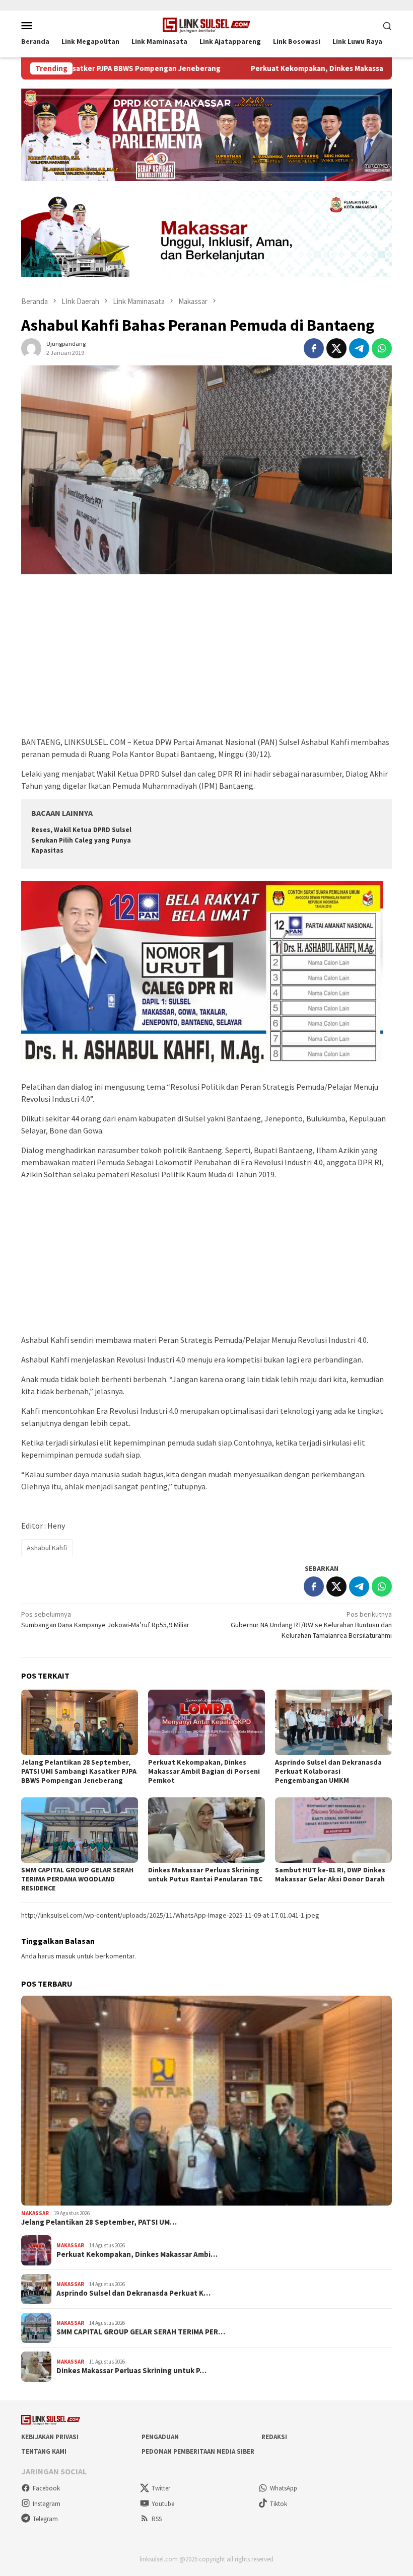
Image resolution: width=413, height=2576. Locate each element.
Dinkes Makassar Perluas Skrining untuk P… (131, 2371)
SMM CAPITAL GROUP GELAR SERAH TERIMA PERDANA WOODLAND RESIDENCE (77, 1879)
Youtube (163, 2504)
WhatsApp (284, 2488)
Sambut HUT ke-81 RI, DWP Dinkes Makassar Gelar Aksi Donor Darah (330, 1874)
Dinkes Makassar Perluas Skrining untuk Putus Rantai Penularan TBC (205, 1874)
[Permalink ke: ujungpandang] (31, 348)
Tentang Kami (44, 2451)
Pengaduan (160, 2437)
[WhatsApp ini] (382, 348)
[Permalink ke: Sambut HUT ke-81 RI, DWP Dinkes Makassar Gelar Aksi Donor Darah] (333, 1830)
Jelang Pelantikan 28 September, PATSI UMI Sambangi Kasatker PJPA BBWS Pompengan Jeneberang (79, 1771)
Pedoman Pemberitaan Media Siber (198, 2451)
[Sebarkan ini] (314, 348)
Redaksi (274, 2437)
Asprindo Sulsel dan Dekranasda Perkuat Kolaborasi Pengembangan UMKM (328, 1771)
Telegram (45, 2519)
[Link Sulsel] (207, 24)
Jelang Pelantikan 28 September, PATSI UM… (99, 2222)
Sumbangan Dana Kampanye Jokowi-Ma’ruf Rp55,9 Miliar (105, 1619)
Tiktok (279, 2504)
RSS (157, 2519)
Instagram (47, 2504)
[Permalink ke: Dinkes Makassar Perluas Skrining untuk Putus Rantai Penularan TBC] (206, 1830)
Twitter (161, 2488)
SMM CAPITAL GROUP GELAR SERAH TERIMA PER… (141, 2332)
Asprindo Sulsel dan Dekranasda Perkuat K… (133, 2293)
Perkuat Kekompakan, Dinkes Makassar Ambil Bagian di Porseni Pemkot (204, 1771)
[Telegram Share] (359, 348)
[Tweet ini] (336, 348)
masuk (66, 1956)
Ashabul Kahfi (47, 1548)
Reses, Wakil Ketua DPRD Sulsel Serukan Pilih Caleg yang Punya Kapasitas (81, 840)
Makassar (35, 2213)
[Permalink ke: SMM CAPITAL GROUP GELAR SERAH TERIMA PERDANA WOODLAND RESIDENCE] (80, 1830)
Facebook (46, 2488)
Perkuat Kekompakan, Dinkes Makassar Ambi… (137, 2254)
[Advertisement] (206, 660)
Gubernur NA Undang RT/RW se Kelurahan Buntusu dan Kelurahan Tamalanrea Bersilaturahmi (311, 1625)
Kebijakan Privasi (50, 2437)
